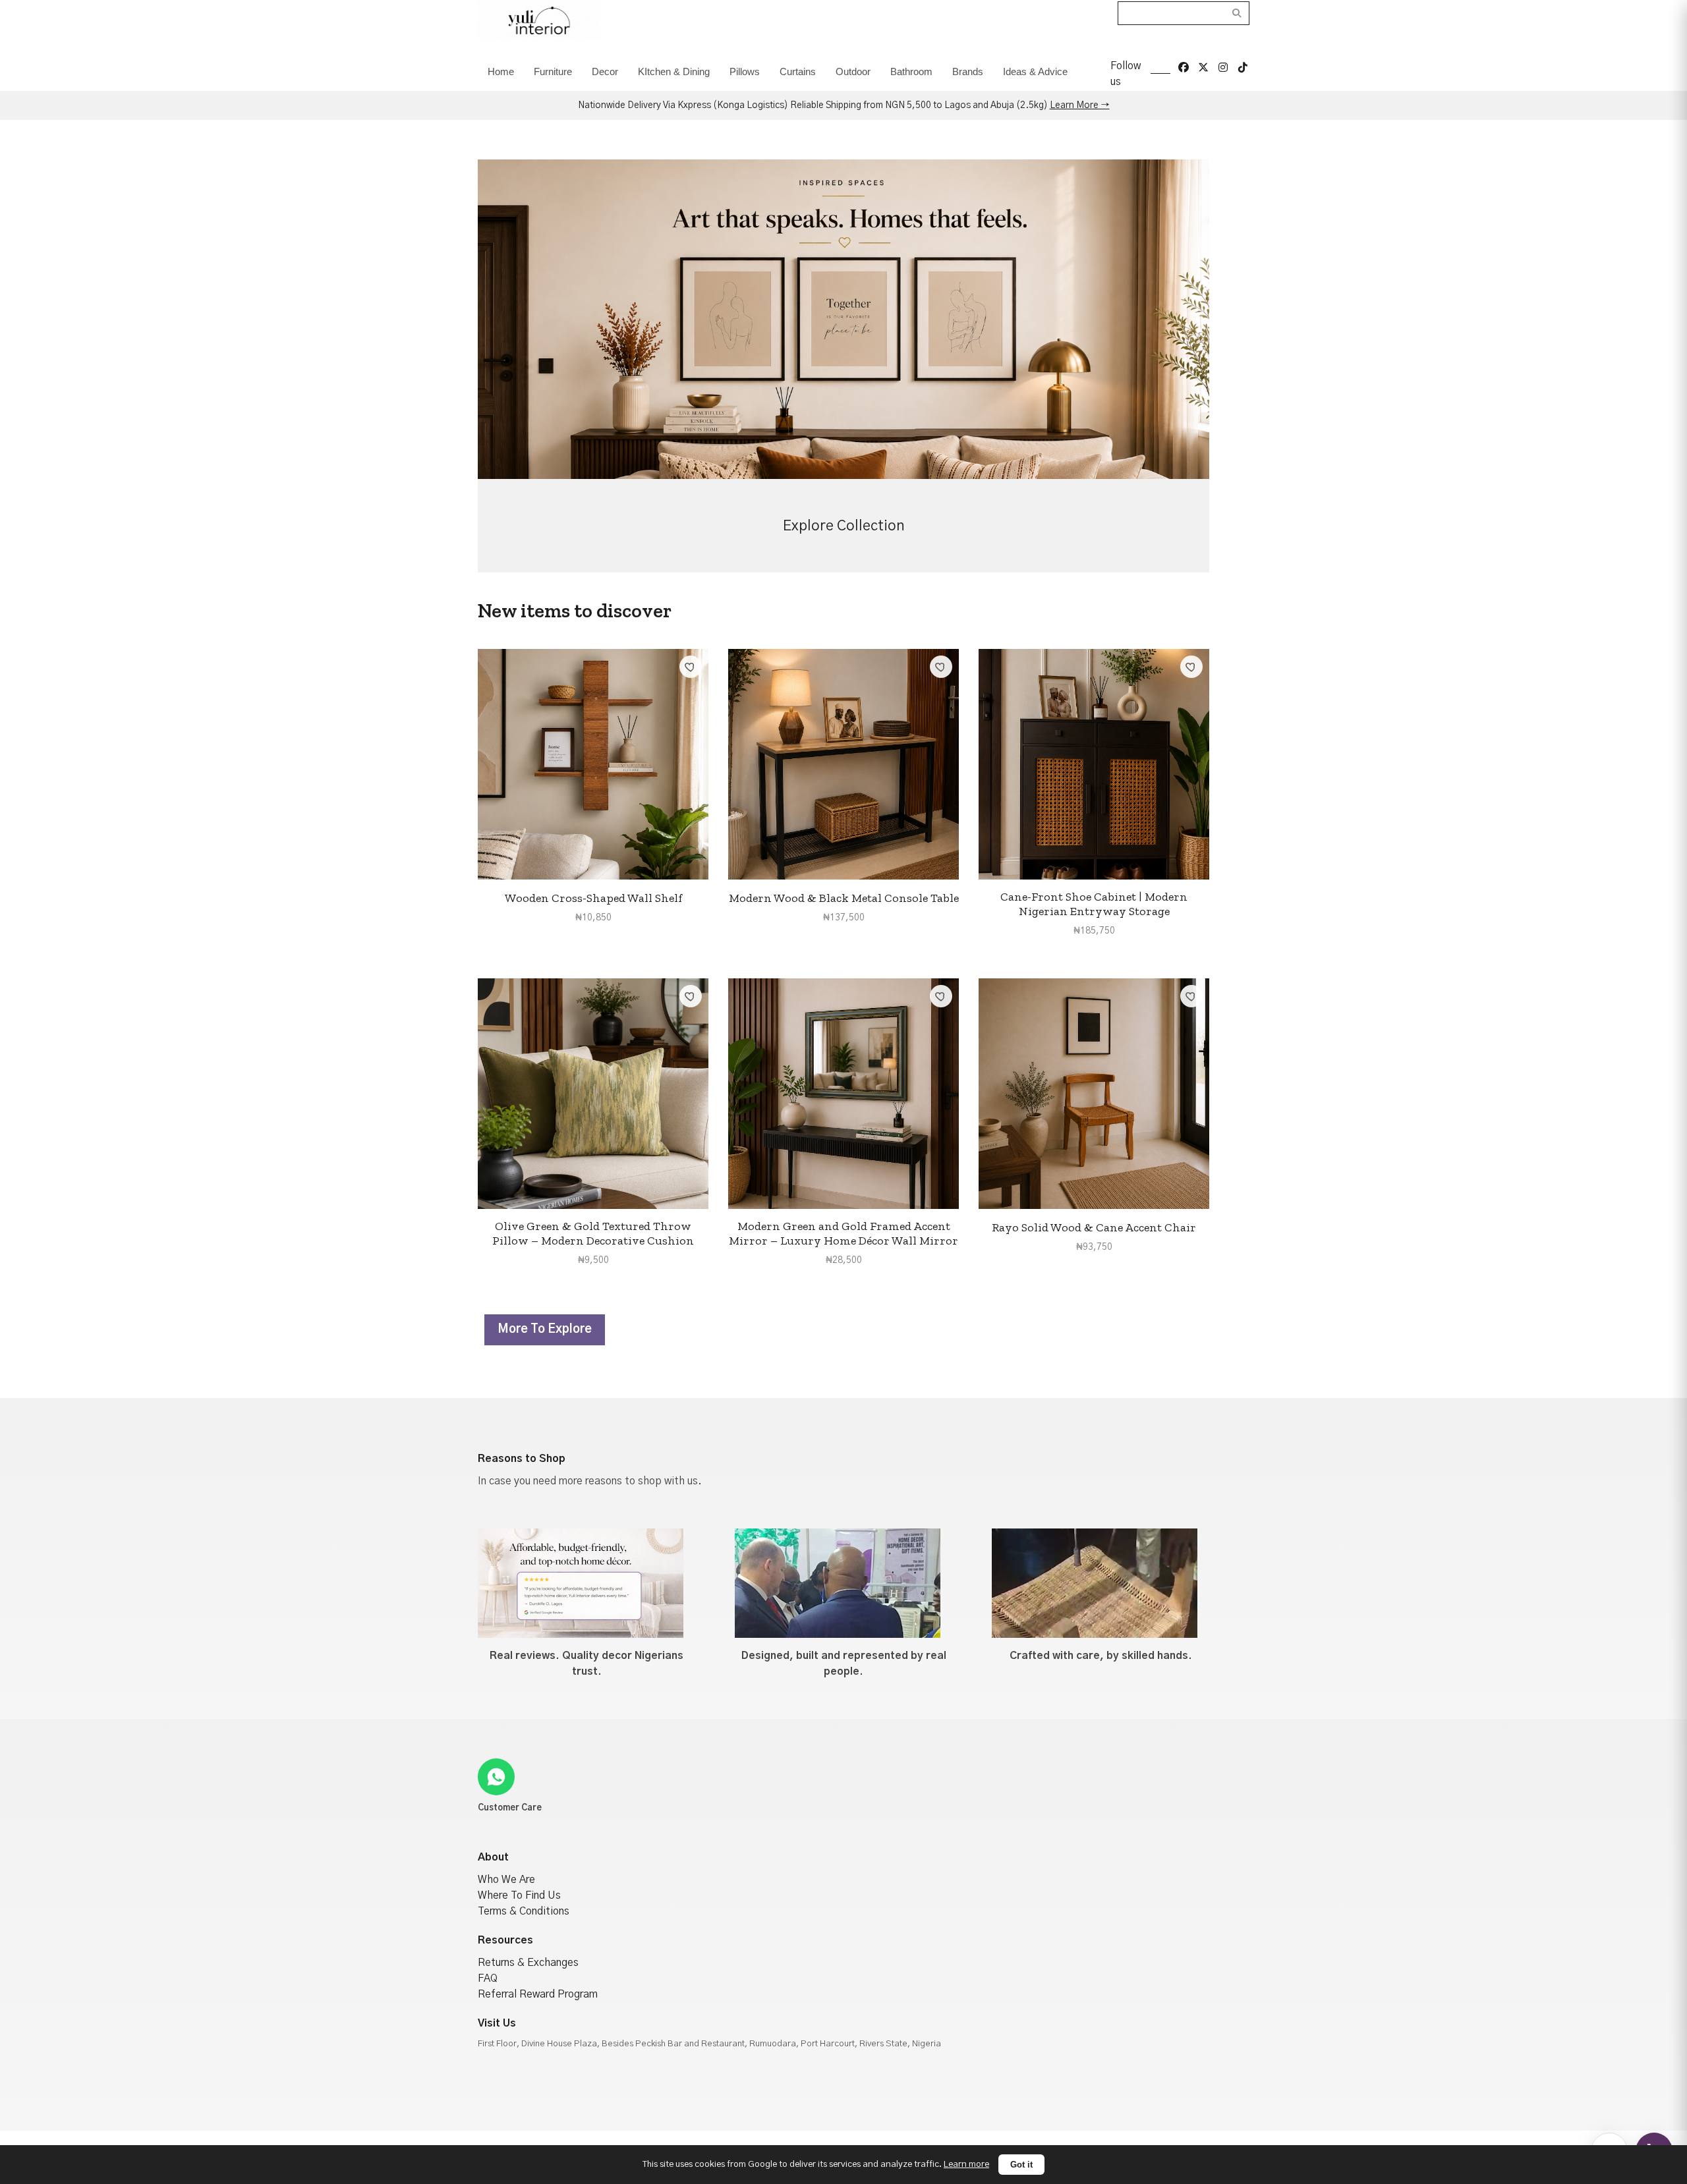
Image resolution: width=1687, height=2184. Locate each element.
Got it (1021, 2165)
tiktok (1243, 67)
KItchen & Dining (674, 71)
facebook (1184, 67)
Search (1237, 13)
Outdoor (853, 71)
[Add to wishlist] (691, 667)
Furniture (553, 71)
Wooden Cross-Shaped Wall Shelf (593, 898)
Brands (968, 71)
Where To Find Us (519, 1895)
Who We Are (506, 1880)
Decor (605, 71)
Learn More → (1080, 105)
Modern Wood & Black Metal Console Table (844, 898)
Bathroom (911, 71)
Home (501, 71)
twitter (1203, 67)
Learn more (966, 2164)
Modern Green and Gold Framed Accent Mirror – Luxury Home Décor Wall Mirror (843, 1233)
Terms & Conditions (524, 1911)
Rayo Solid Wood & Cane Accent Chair (1094, 1227)
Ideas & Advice (1035, 71)
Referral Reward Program (538, 1994)
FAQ (488, 1978)
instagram (1223, 67)
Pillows (745, 71)
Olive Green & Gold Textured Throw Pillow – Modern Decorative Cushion (593, 1233)
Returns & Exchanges (528, 1963)
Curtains (798, 71)
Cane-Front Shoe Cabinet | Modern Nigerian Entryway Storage (1094, 904)
